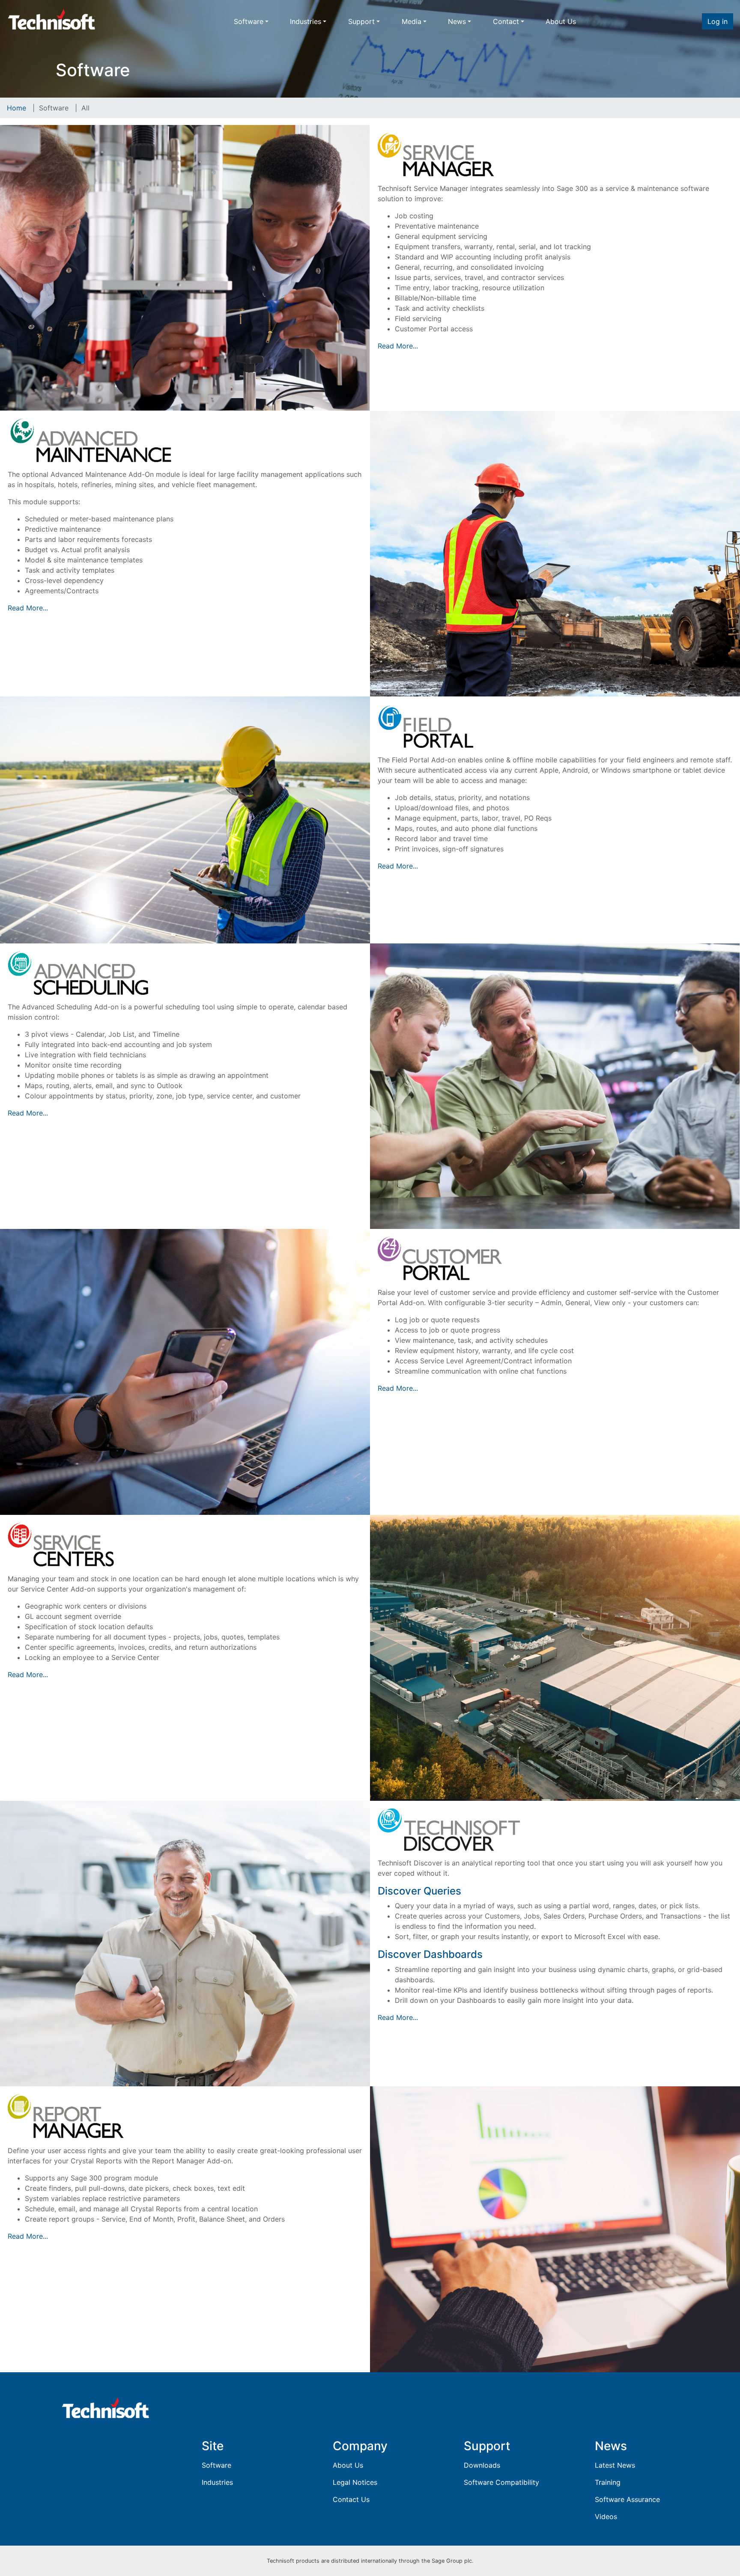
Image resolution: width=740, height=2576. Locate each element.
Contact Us (351, 2499)
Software (249, 21)
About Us (561, 21)
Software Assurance (627, 2499)
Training (608, 2482)
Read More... (398, 346)
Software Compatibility (501, 2482)
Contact (506, 21)
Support (361, 21)
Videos (606, 2517)
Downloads (482, 2465)
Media (412, 21)
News (457, 21)
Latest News (615, 2465)
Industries (306, 21)
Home (16, 108)
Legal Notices (355, 2482)
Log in (718, 21)
